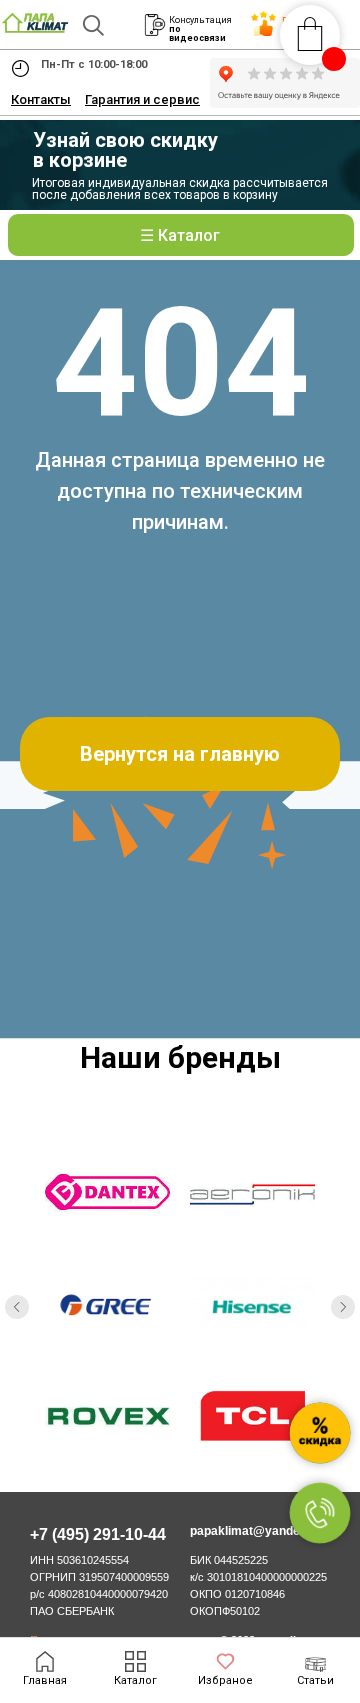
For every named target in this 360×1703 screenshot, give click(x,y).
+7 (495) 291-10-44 (98, 1534)
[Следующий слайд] (343, 1307)
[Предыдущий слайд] (17, 1307)
